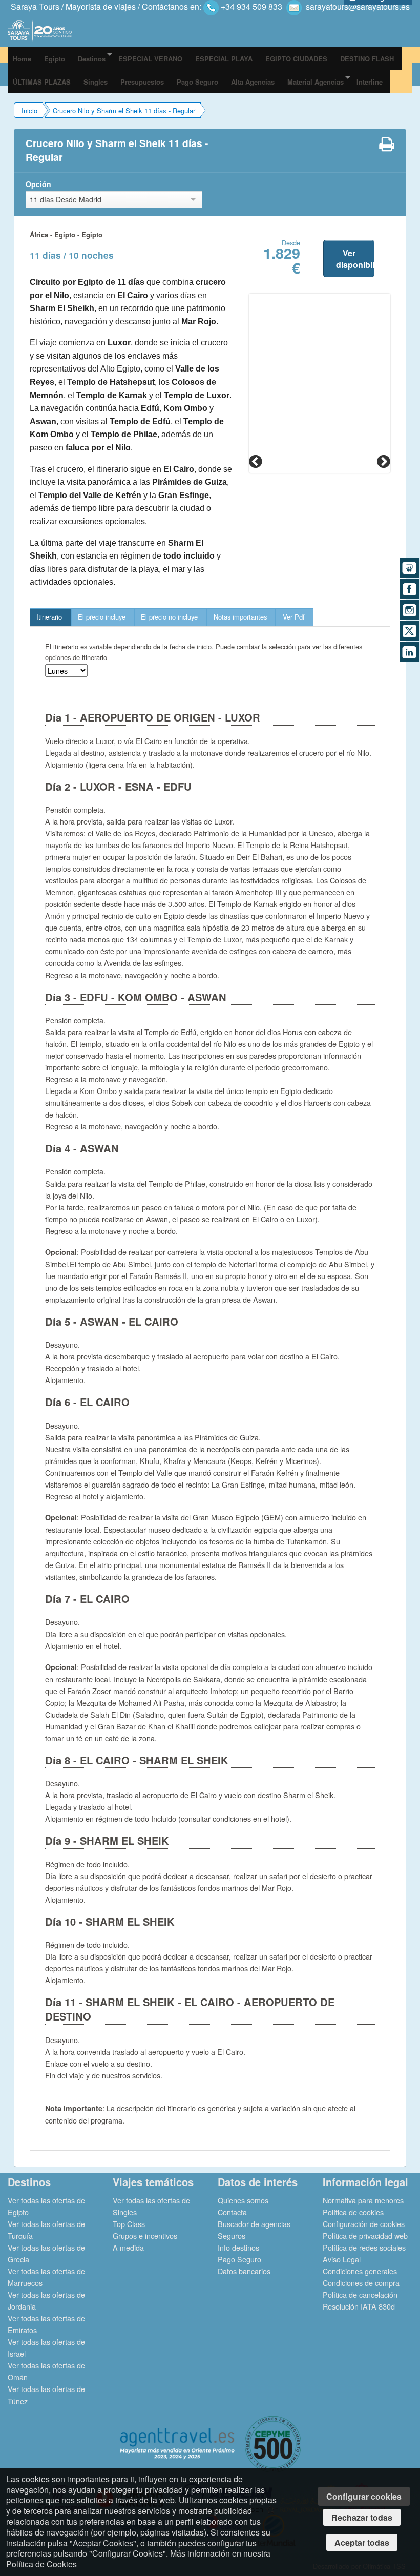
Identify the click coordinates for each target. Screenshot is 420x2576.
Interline (370, 82)
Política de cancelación (360, 2294)
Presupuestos (142, 82)
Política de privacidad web (365, 2235)
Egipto (55, 59)
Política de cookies (353, 2212)
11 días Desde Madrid (66, 199)
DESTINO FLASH (367, 59)
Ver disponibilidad (355, 259)
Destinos (92, 59)
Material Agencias (316, 82)
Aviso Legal (342, 2259)
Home (22, 59)
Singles (96, 82)
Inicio (29, 110)
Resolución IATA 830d (359, 2306)
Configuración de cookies (364, 2224)
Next (383, 461)
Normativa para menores (363, 2200)
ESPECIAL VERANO (150, 59)
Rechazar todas (362, 2517)
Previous (257, 461)
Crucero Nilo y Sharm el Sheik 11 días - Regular (124, 110)
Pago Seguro (197, 82)
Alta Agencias (253, 82)
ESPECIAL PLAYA (224, 59)
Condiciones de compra (361, 2283)
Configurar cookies (364, 2496)
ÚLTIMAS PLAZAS (42, 82)
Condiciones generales (360, 2271)
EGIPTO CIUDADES (296, 59)
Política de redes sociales (364, 2247)
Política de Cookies (41, 2564)
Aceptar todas (362, 2542)
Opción (38, 184)
